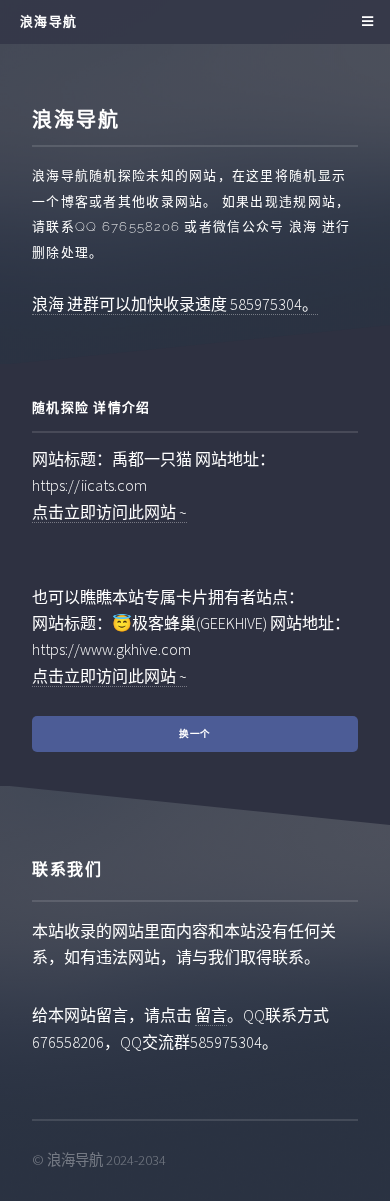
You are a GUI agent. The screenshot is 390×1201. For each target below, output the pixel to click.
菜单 (364, 22)
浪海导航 (48, 21)
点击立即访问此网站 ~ (109, 512)
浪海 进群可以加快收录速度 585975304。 (175, 304)
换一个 (195, 733)
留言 (211, 1015)
